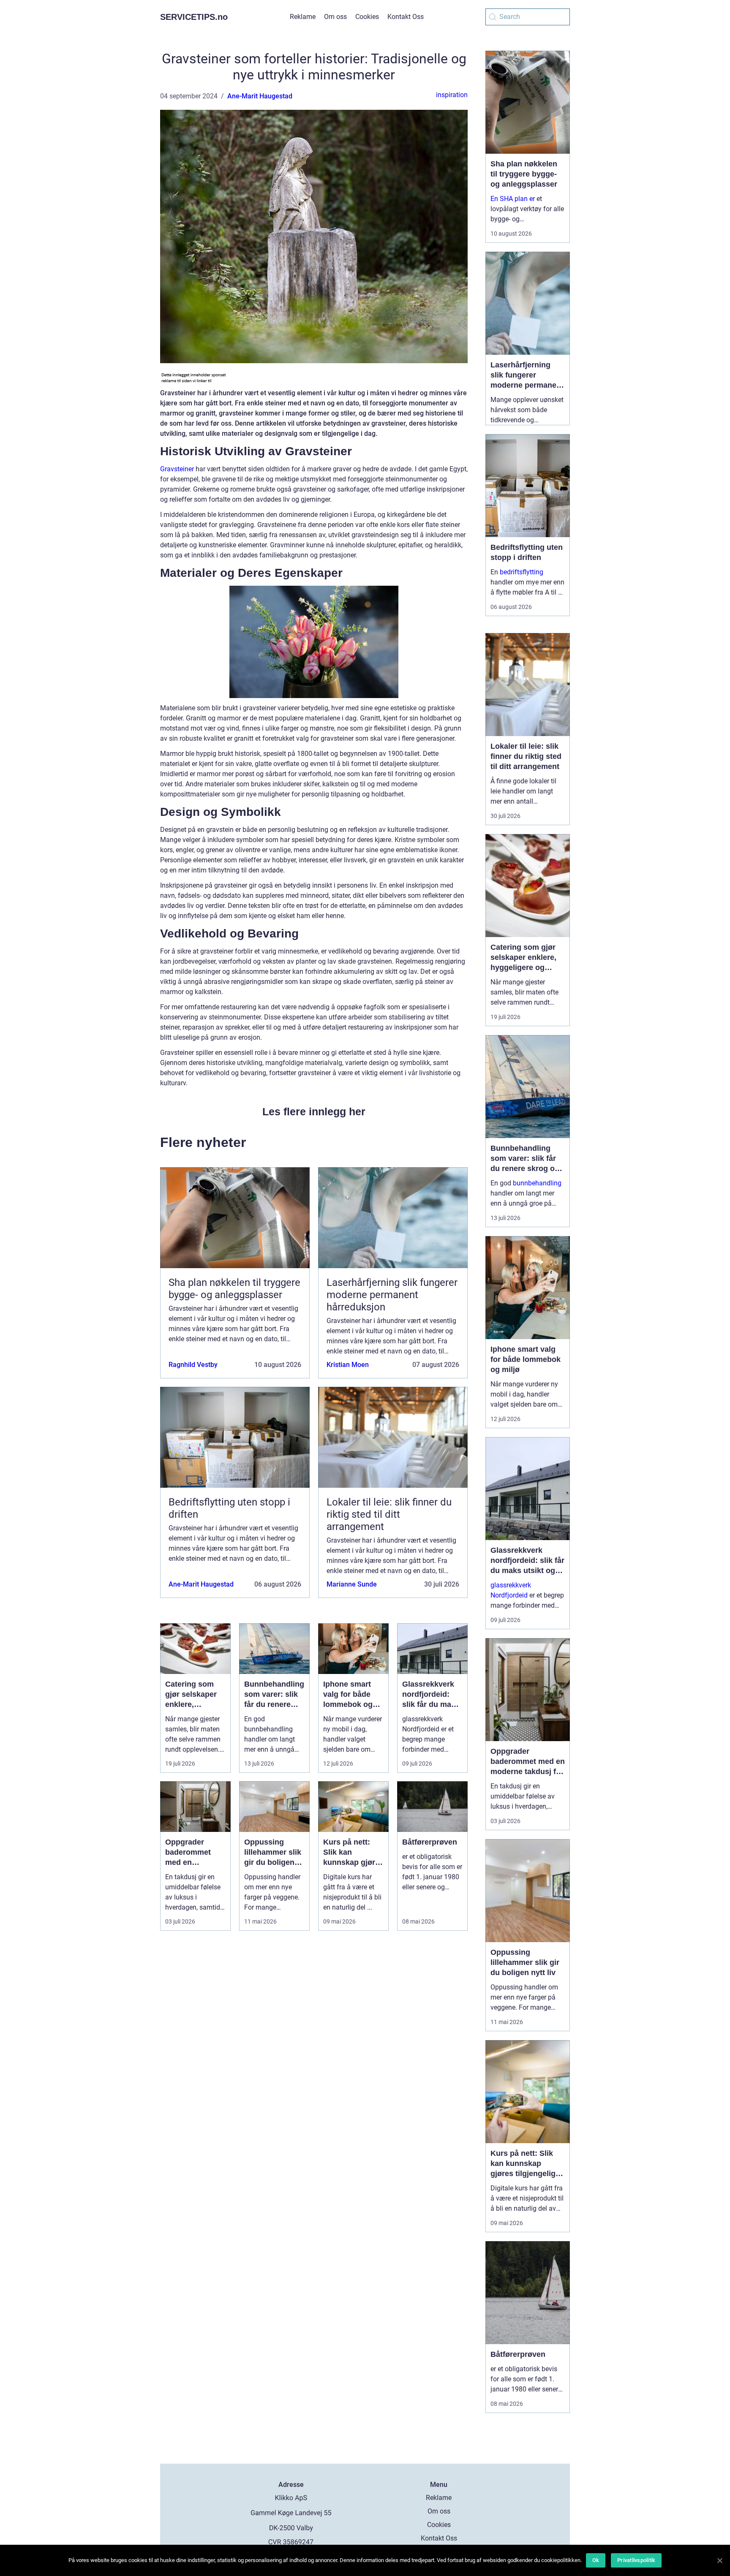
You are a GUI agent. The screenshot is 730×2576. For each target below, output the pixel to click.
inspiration (452, 95)
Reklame (303, 17)
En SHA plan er (513, 199)
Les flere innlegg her (314, 1111)
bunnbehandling (537, 1183)
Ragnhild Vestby (193, 1365)
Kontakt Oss (406, 17)
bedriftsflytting (522, 572)
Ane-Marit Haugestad (260, 96)
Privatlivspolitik (636, 2560)
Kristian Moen (348, 1365)
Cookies (367, 17)
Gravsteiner (177, 469)
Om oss (335, 17)
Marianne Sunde (352, 1584)
